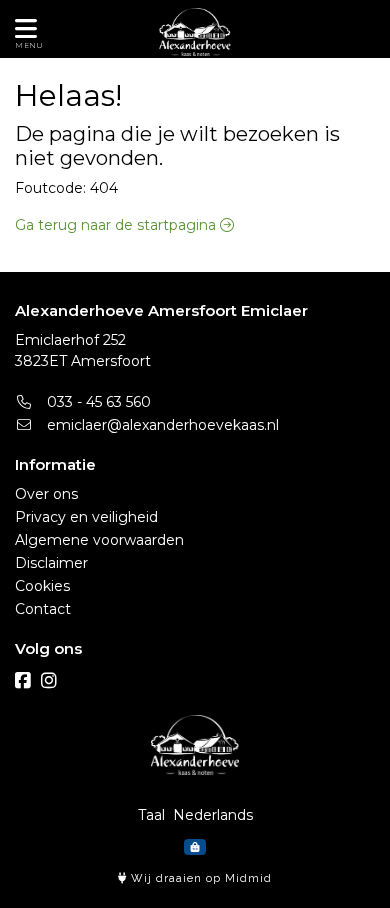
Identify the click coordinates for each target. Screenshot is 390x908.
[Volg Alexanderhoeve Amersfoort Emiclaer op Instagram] (49, 681)
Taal (151, 815)
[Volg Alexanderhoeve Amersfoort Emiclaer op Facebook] (23, 681)
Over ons (46, 494)
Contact (43, 609)
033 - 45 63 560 (97, 402)
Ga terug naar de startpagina (117, 225)
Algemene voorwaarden (99, 540)
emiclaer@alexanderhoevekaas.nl (161, 425)
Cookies (42, 586)
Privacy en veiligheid (86, 517)
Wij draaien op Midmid (199, 878)
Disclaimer (51, 563)
